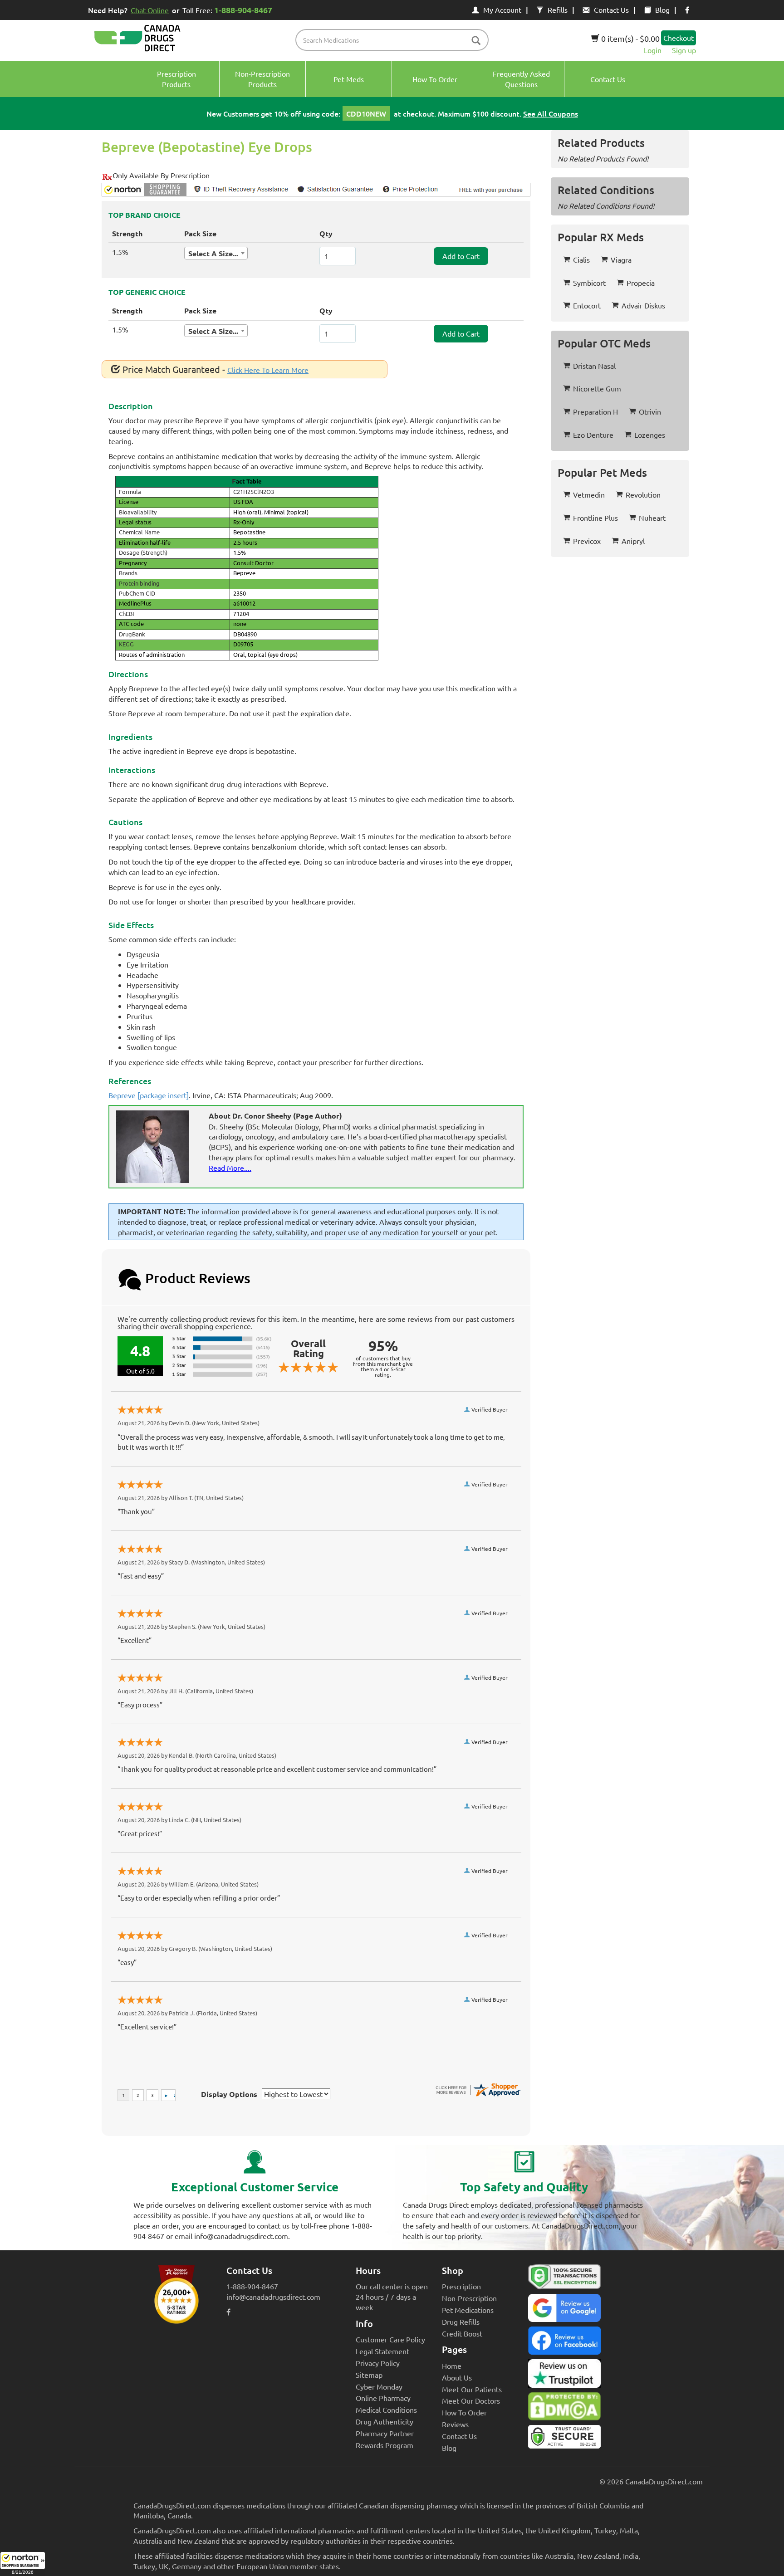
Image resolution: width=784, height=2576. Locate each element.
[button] (23, 2564)
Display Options (229, 2094)
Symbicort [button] (589, 283)
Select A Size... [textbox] (213, 253)
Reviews (455, 2424)
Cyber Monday (379, 2386)
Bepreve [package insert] (149, 1095)
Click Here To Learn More (268, 370)
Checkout (679, 38)
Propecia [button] (641, 283)
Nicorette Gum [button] (597, 388)
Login (653, 50)
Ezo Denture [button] (593, 435)
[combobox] (216, 253)
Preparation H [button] (595, 411)
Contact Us (611, 10)
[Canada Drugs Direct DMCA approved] (564, 2409)
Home (452, 2366)
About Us (457, 2377)
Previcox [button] (587, 541)
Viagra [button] (621, 259)
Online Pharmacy (383, 2398)
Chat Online (150, 10)
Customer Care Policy (390, 2339)
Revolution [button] (643, 494)
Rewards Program (385, 2445)
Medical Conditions (386, 2410)
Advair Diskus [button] (643, 305)
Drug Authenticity (385, 2421)
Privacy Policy (378, 2363)
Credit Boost (462, 2333)
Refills (558, 10)
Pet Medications (468, 2310)
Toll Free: (227, 10)
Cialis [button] (581, 259)
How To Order (464, 2412)
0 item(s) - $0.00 (630, 38)
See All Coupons (551, 113)
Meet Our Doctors (471, 2400)
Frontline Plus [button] (595, 518)
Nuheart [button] (652, 518)
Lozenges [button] (650, 435)
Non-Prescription (469, 2298)
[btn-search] (476, 41)
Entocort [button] (587, 305)
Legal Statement (382, 2351)
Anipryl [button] (633, 541)
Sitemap (369, 2375)
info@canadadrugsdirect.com (273, 2297)
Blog (662, 10)
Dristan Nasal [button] (594, 366)
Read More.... (230, 1168)
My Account (502, 10)
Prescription (461, 2286)
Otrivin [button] (650, 411)
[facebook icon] (687, 10)
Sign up (684, 50)
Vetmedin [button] (589, 494)
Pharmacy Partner (385, 2433)
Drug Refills (461, 2322)
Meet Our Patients (472, 2389)
